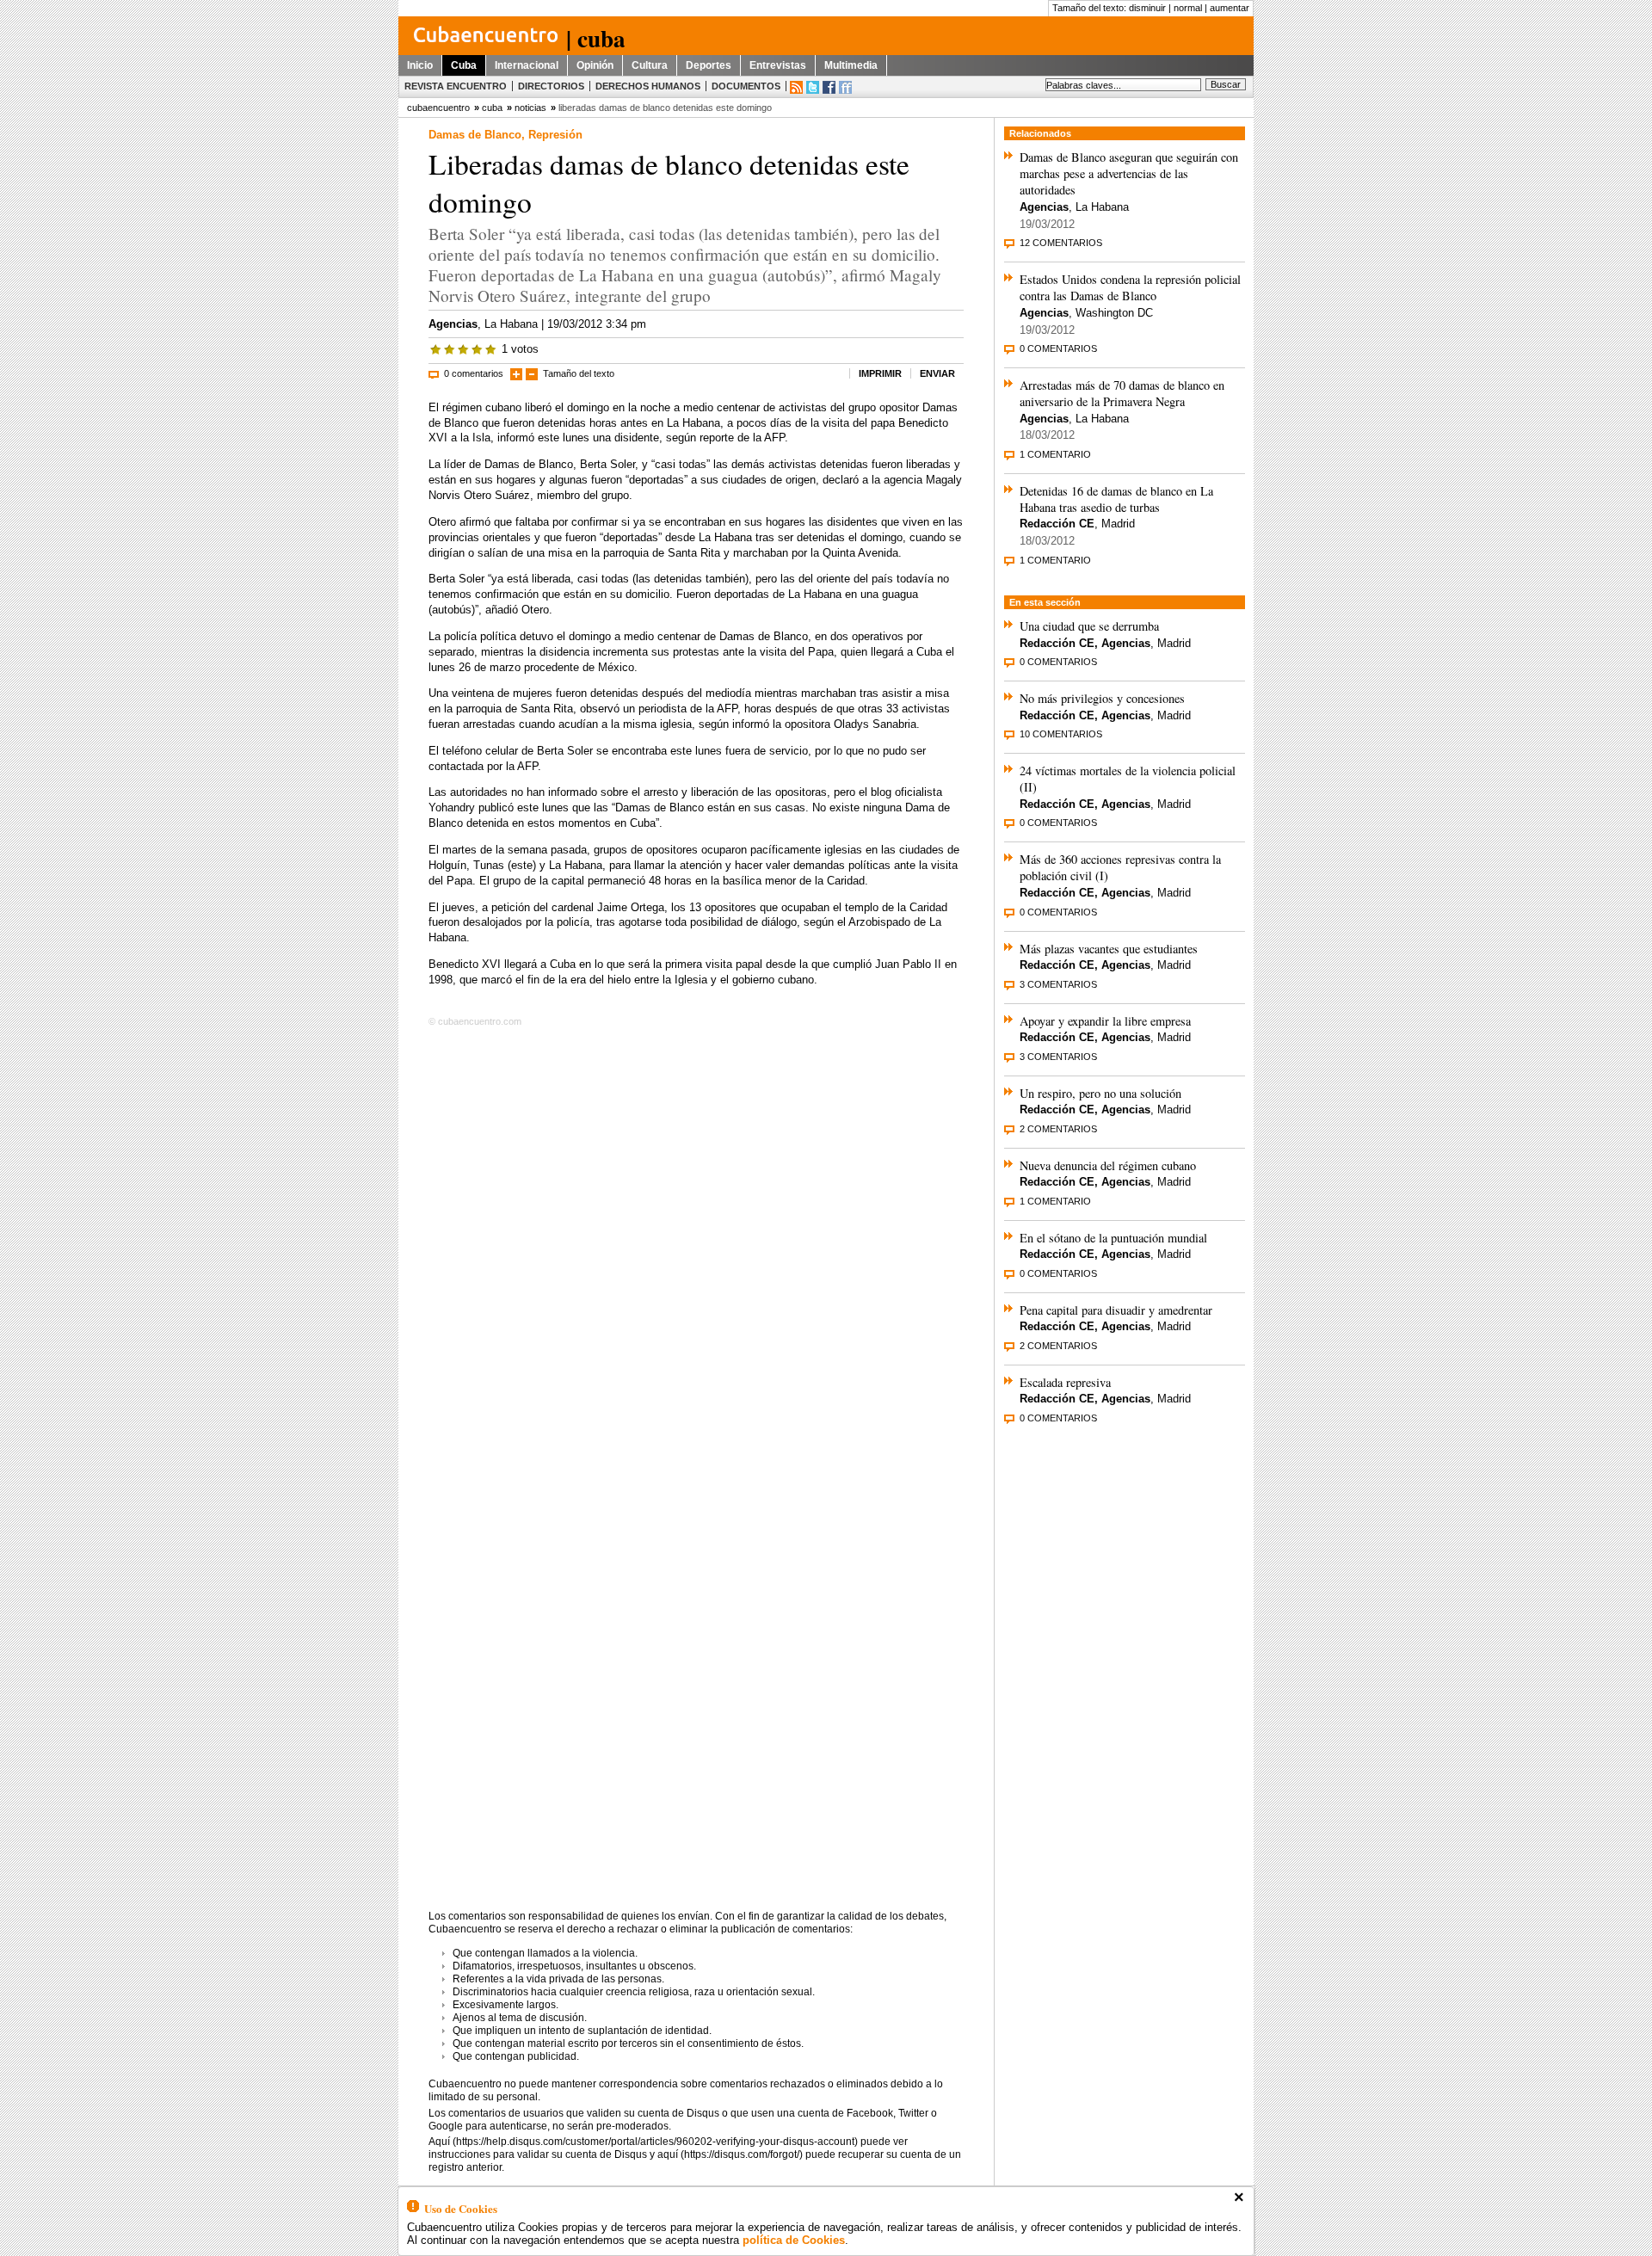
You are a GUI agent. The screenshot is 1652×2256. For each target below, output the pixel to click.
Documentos (746, 86)
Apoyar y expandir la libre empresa (1105, 1021)
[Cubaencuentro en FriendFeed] (845, 87)
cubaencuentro (438, 108)
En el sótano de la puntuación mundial (1113, 1238)
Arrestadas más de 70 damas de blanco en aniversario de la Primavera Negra (1122, 393)
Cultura (650, 65)
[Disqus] (696, 1252)
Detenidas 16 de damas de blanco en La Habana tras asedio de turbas (1116, 499)
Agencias (453, 324)
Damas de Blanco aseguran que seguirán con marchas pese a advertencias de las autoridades (1129, 173)
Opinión (595, 65)
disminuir (1147, 8)
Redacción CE (1057, 524)
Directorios (551, 86)
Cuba (464, 65)
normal (1188, 8)
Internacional (527, 65)
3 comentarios (1058, 984)
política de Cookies (794, 2240)
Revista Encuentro (456, 86)
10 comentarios (1061, 734)
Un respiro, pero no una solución (1100, 1093)
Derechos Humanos (648, 86)
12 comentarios (1061, 243)
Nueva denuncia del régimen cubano (1108, 1165)
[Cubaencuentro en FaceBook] (829, 87)
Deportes (709, 65)
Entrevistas (778, 65)
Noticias (530, 108)
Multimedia (851, 65)
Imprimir (880, 373)
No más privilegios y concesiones (1102, 698)
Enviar (937, 373)
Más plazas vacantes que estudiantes (1109, 949)
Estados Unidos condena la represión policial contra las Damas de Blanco (1130, 287)
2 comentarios (1058, 1129)
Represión (555, 135)
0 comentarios (474, 373)
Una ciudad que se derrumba (1089, 626)
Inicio (420, 65)
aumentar (1230, 8)
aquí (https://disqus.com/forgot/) (730, 2154)
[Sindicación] (796, 87)
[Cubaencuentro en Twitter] (813, 87)
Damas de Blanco (475, 135)
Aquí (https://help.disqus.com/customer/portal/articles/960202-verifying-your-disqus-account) (643, 2142)
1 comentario (1055, 454)
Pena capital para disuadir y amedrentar (1116, 1310)
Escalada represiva (1065, 1382)
